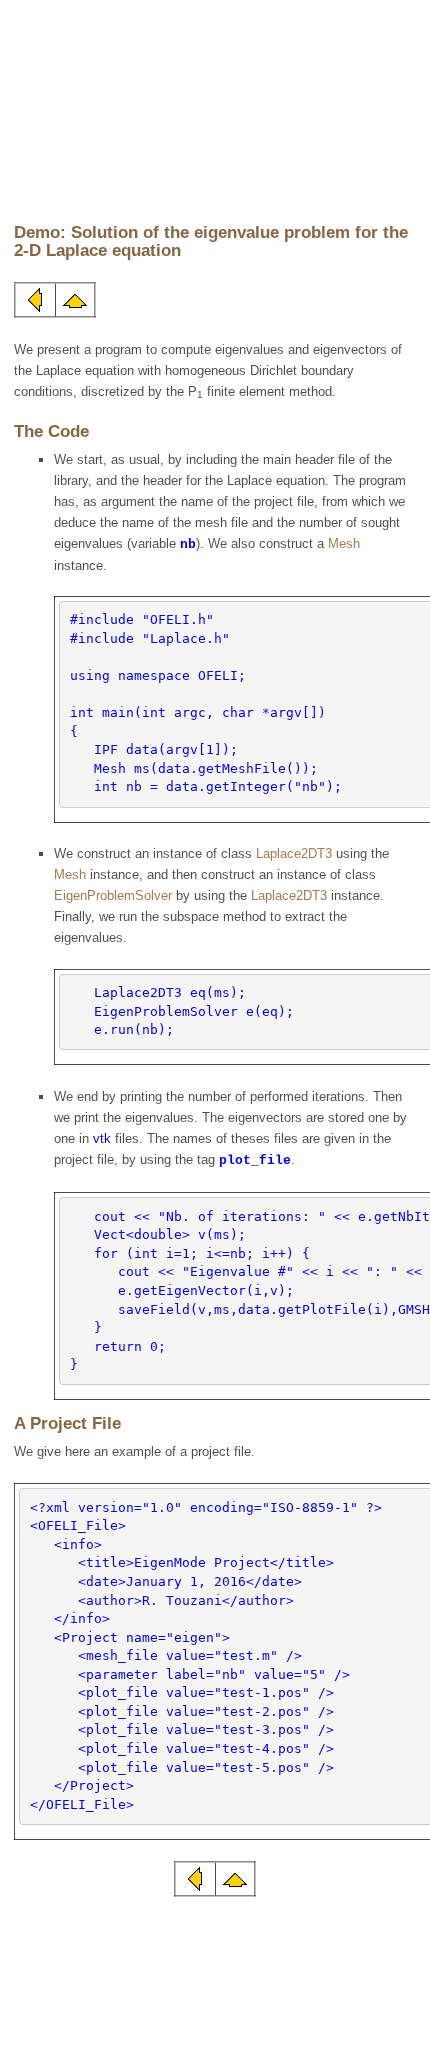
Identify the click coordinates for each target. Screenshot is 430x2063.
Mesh (344, 543)
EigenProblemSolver (113, 895)
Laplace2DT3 (294, 853)
